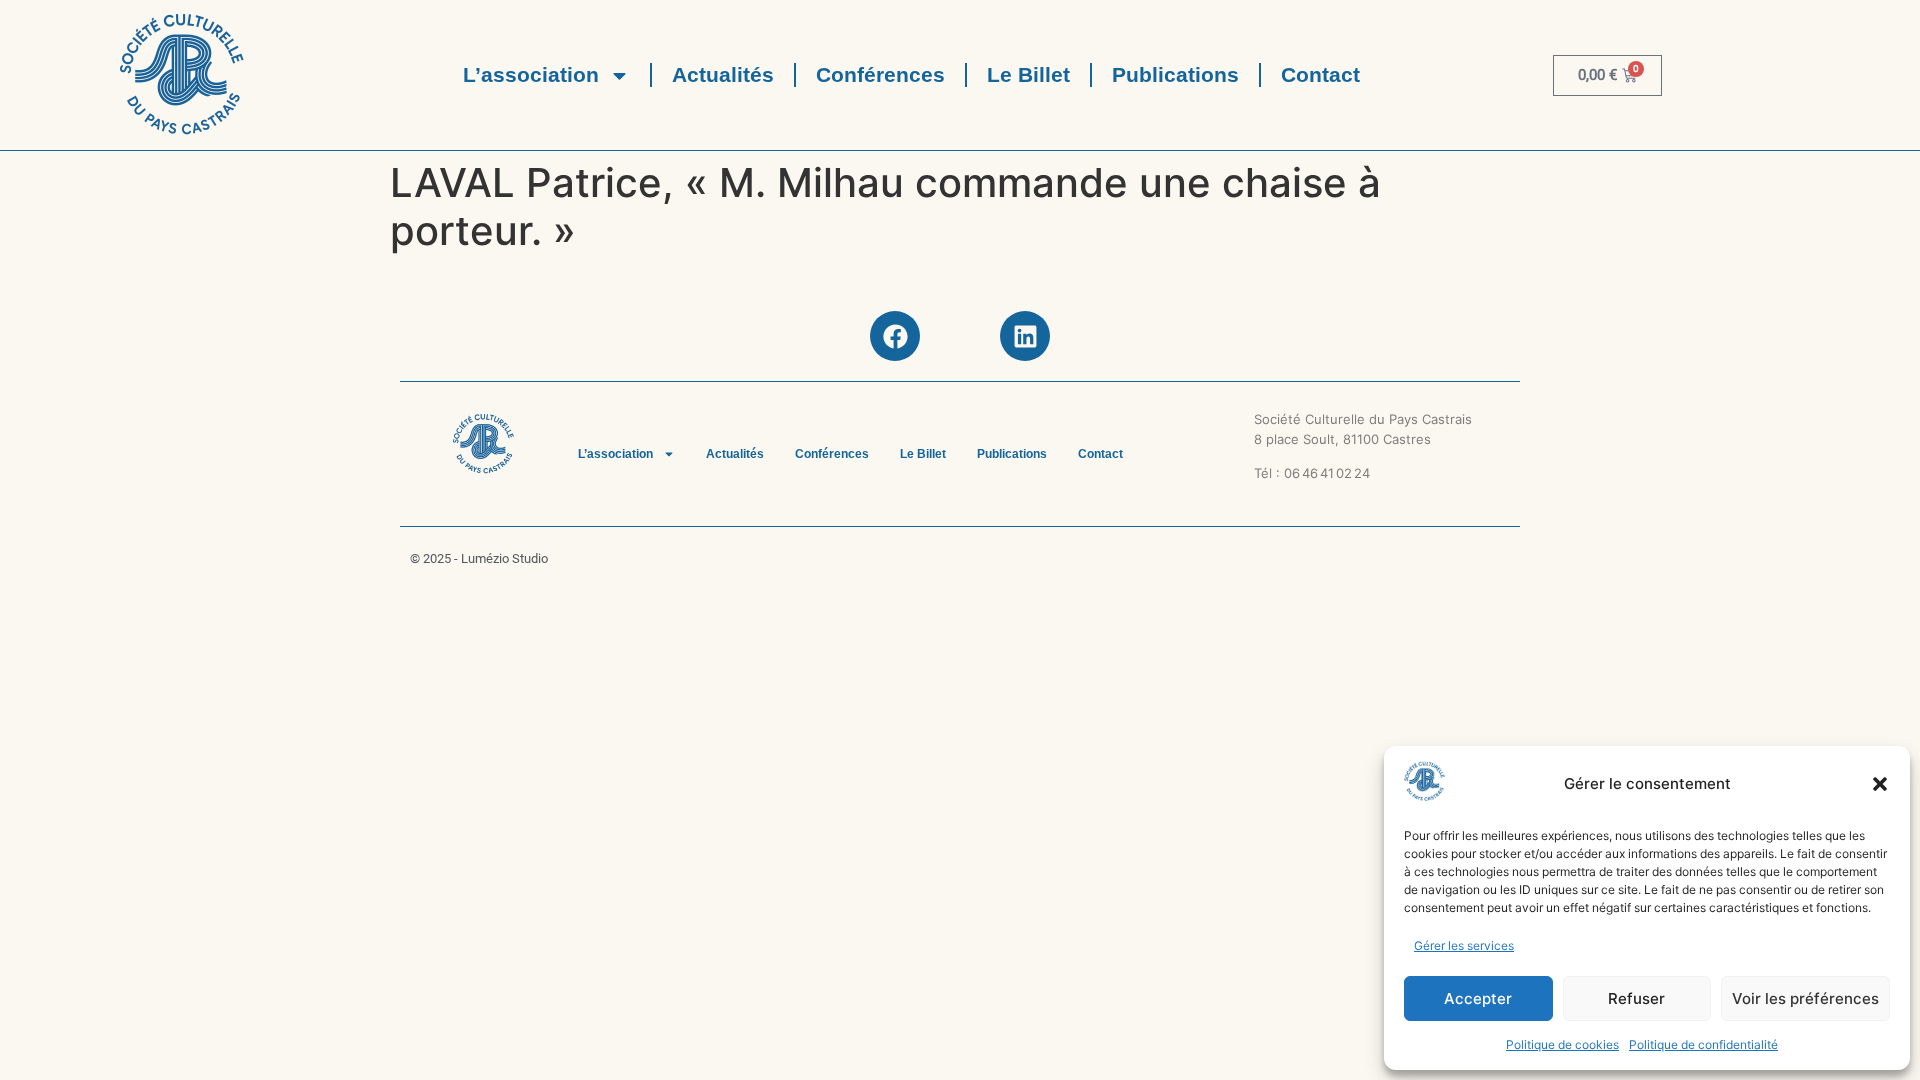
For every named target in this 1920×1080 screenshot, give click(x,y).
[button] (1880, 784)
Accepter (1478, 998)
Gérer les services (1464, 945)
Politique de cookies (1562, 1044)
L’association (531, 74)
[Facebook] (895, 336)
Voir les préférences (1805, 998)
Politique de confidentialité (1703, 1044)
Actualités (723, 74)
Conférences (880, 74)
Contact (1320, 74)
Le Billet (1028, 74)
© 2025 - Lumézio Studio (479, 558)
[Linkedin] (1025, 336)
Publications (1175, 74)
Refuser (1636, 998)
